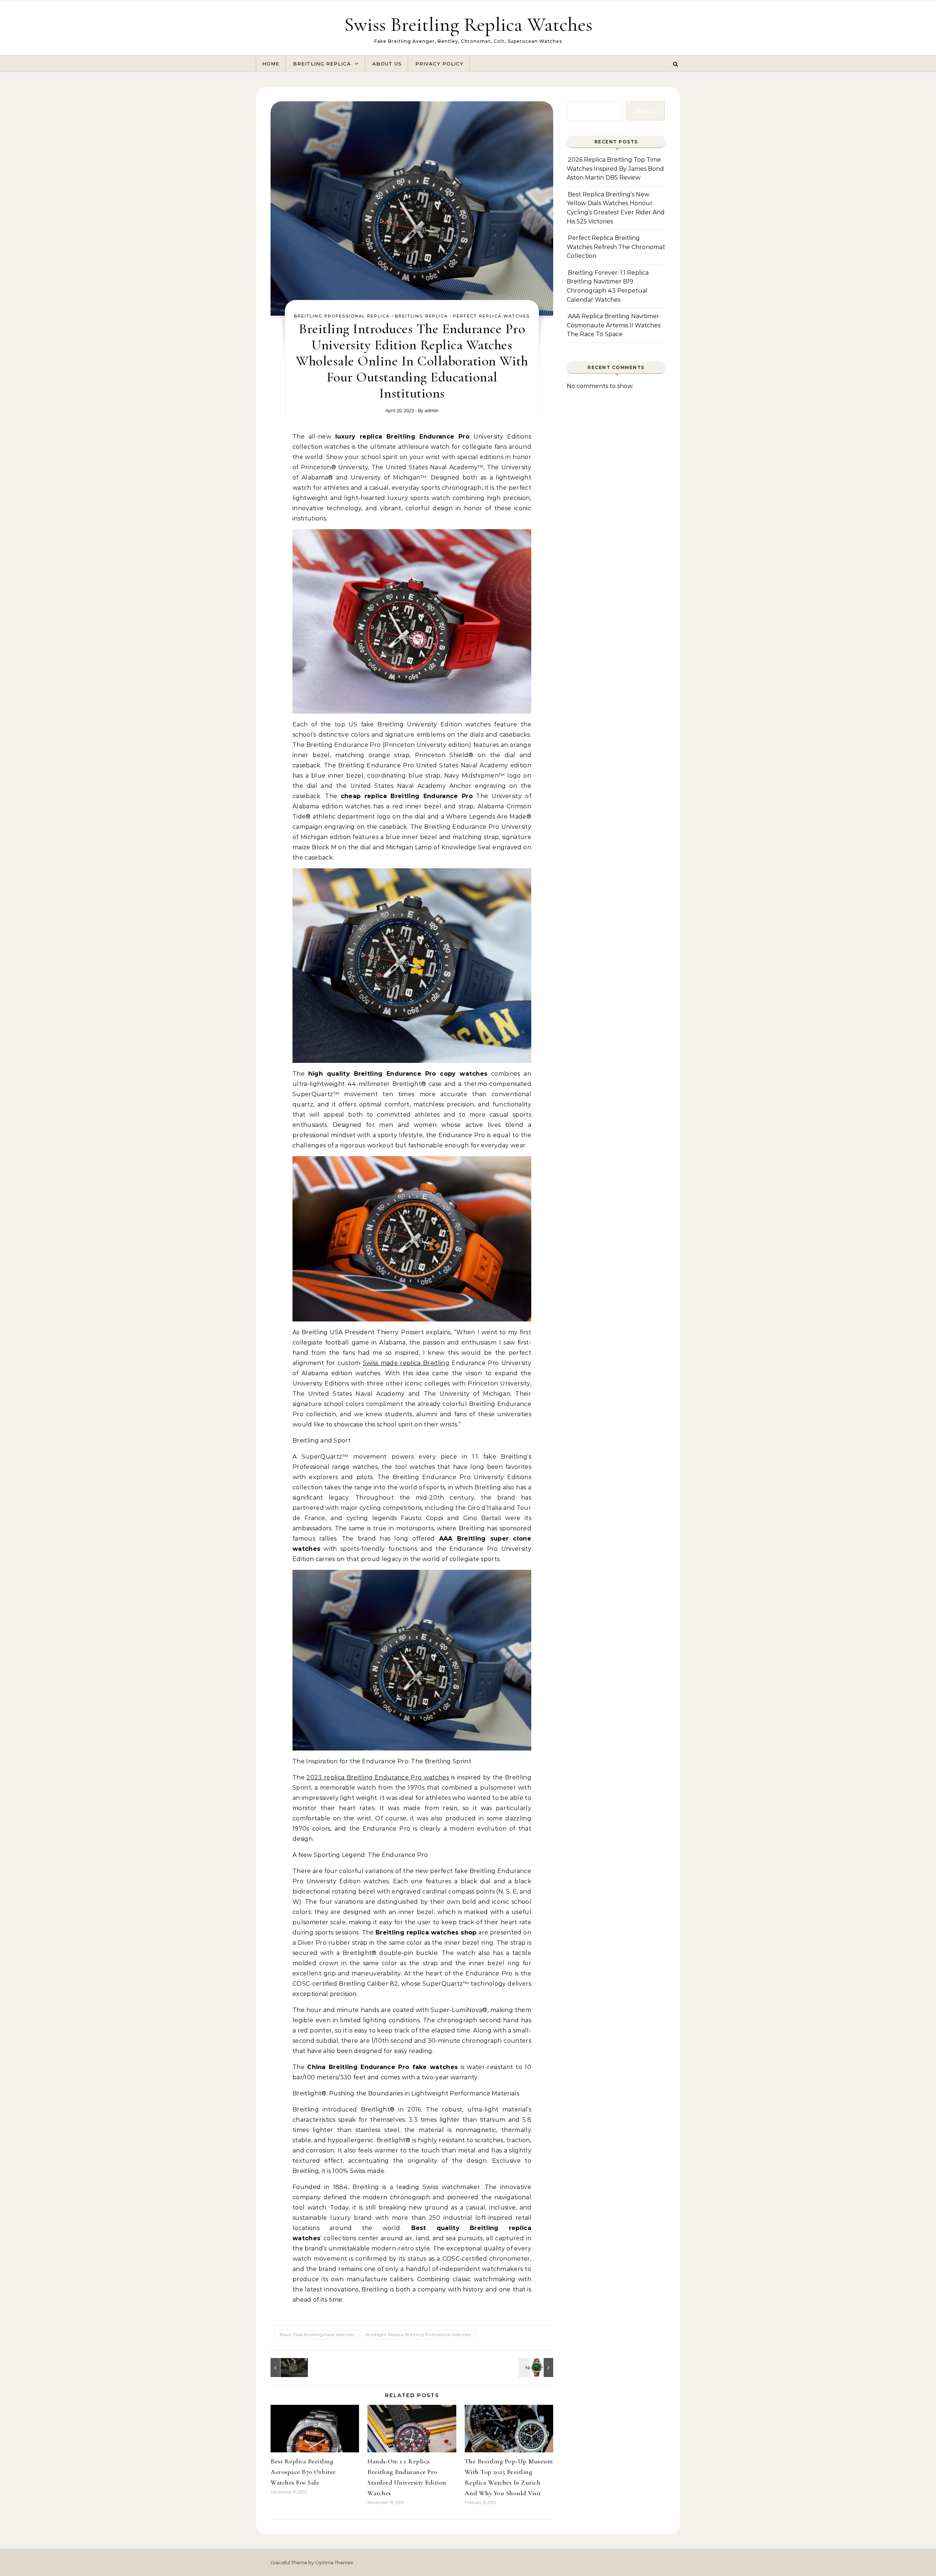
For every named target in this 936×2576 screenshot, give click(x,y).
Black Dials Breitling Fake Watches (317, 2334)
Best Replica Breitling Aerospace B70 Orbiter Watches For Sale (303, 2472)
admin (431, 410)
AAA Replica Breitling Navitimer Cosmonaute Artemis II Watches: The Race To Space (614, 325)
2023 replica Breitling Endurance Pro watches (378, 1777)
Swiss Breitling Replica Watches (468, 24)
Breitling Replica (322, 64)
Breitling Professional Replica (342, 316)
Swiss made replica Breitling (406, 1363)
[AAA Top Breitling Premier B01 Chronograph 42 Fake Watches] (537, 2368)
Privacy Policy (439, 64)
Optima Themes (334, 2562)
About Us (387, 64)
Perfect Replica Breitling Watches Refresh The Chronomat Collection (616, 247)
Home (271, 64)
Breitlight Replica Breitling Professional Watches (418, 2334)
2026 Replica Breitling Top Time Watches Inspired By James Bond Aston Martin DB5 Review (615, 169)
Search (646, 111)
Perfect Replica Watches (491, 316)
